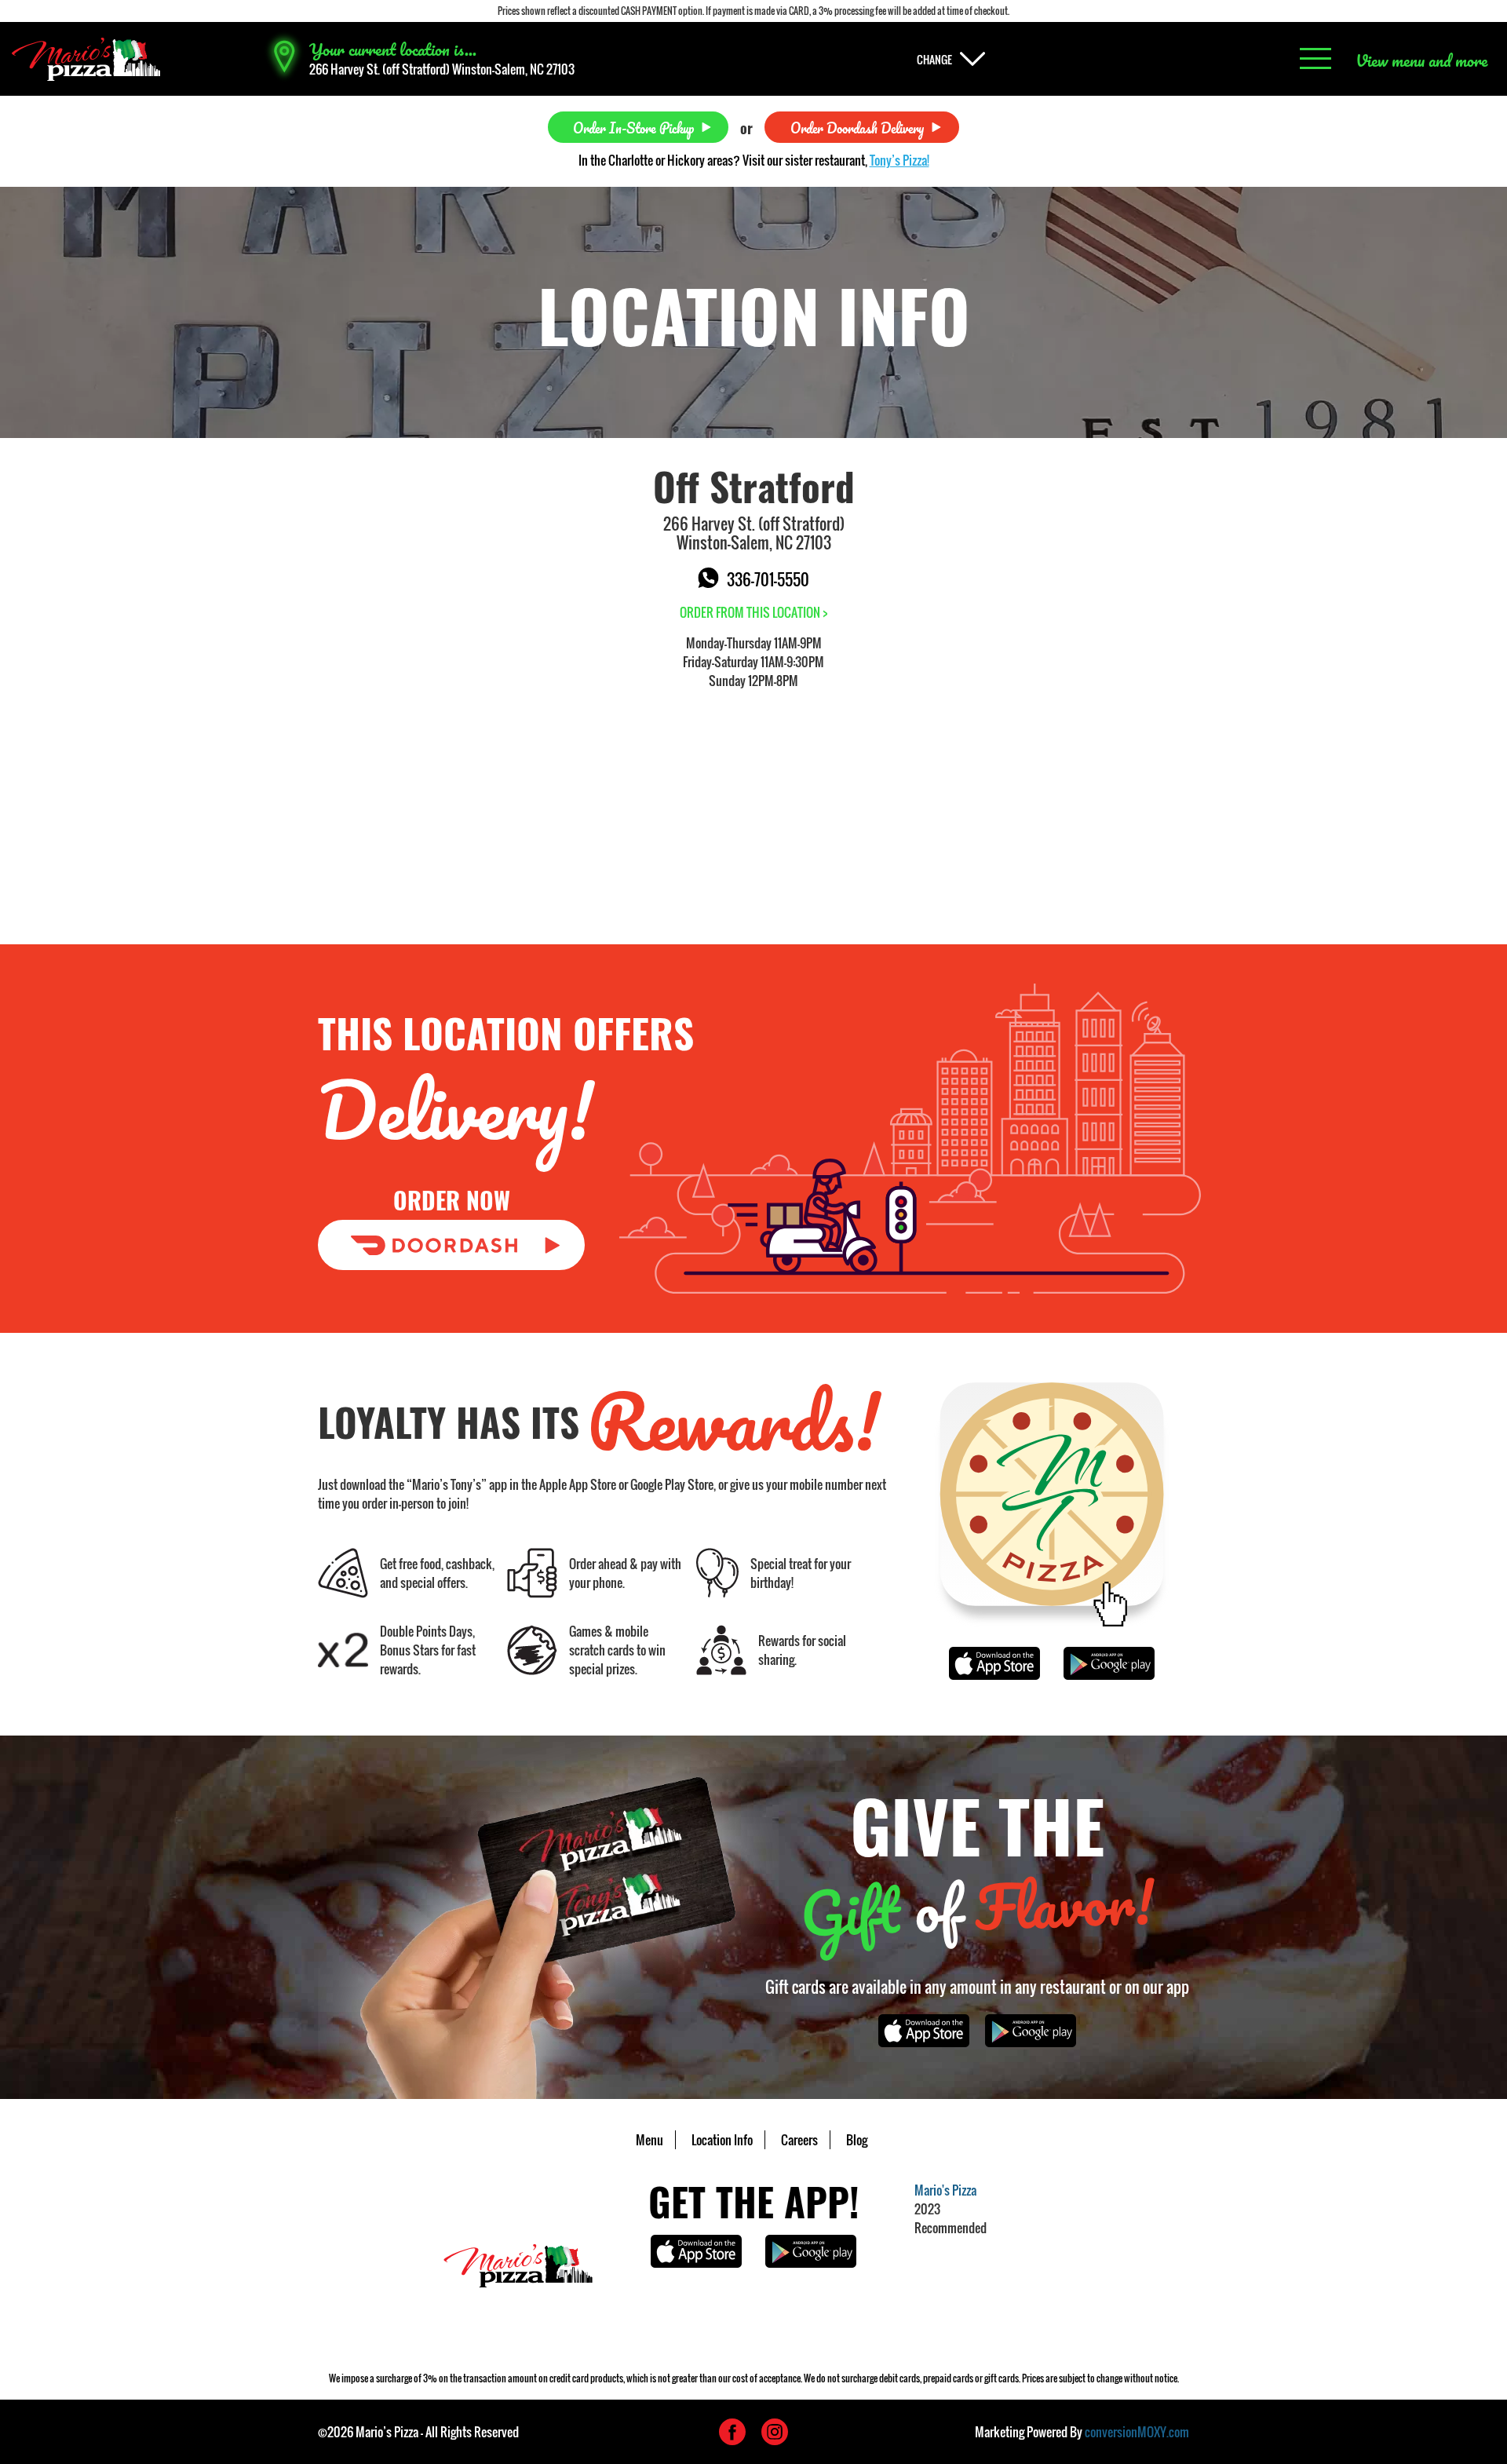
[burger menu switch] (1315, 59)
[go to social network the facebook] (732, 2432)
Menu (650, 2140)
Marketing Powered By (1082, 2432)
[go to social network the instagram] (775, 2432)
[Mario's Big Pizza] (86, 59)
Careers (799, 2140)
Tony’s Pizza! (899, 160)
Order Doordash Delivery (857, 127)
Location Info (722, 2140)
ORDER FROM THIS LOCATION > (754, 612)
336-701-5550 (768, 579)
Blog (857, 2140)
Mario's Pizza (945, 2190)
